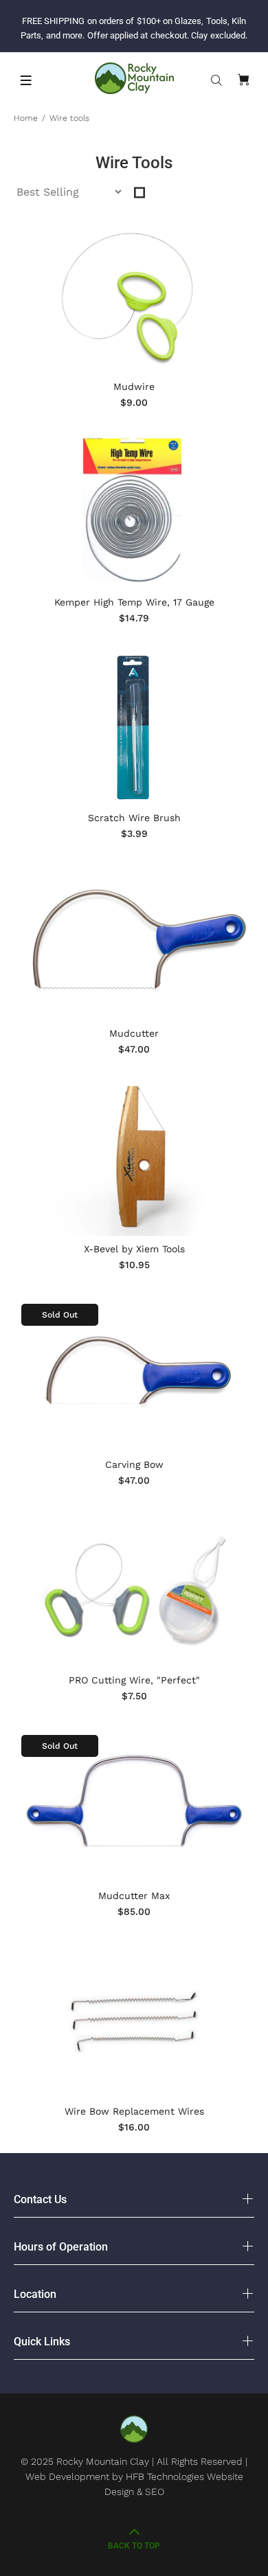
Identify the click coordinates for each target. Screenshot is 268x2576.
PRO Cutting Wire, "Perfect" (134, 1680)
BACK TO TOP (134, 2546)
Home (26, 118)
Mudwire (134, 387)
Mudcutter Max (134, 1896)
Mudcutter (134, 1033)
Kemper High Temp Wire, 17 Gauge (134, 602)
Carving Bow (134, 1464)
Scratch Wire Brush (134, 818)
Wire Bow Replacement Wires (134, 2111)
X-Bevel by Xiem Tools (134, 1249)
